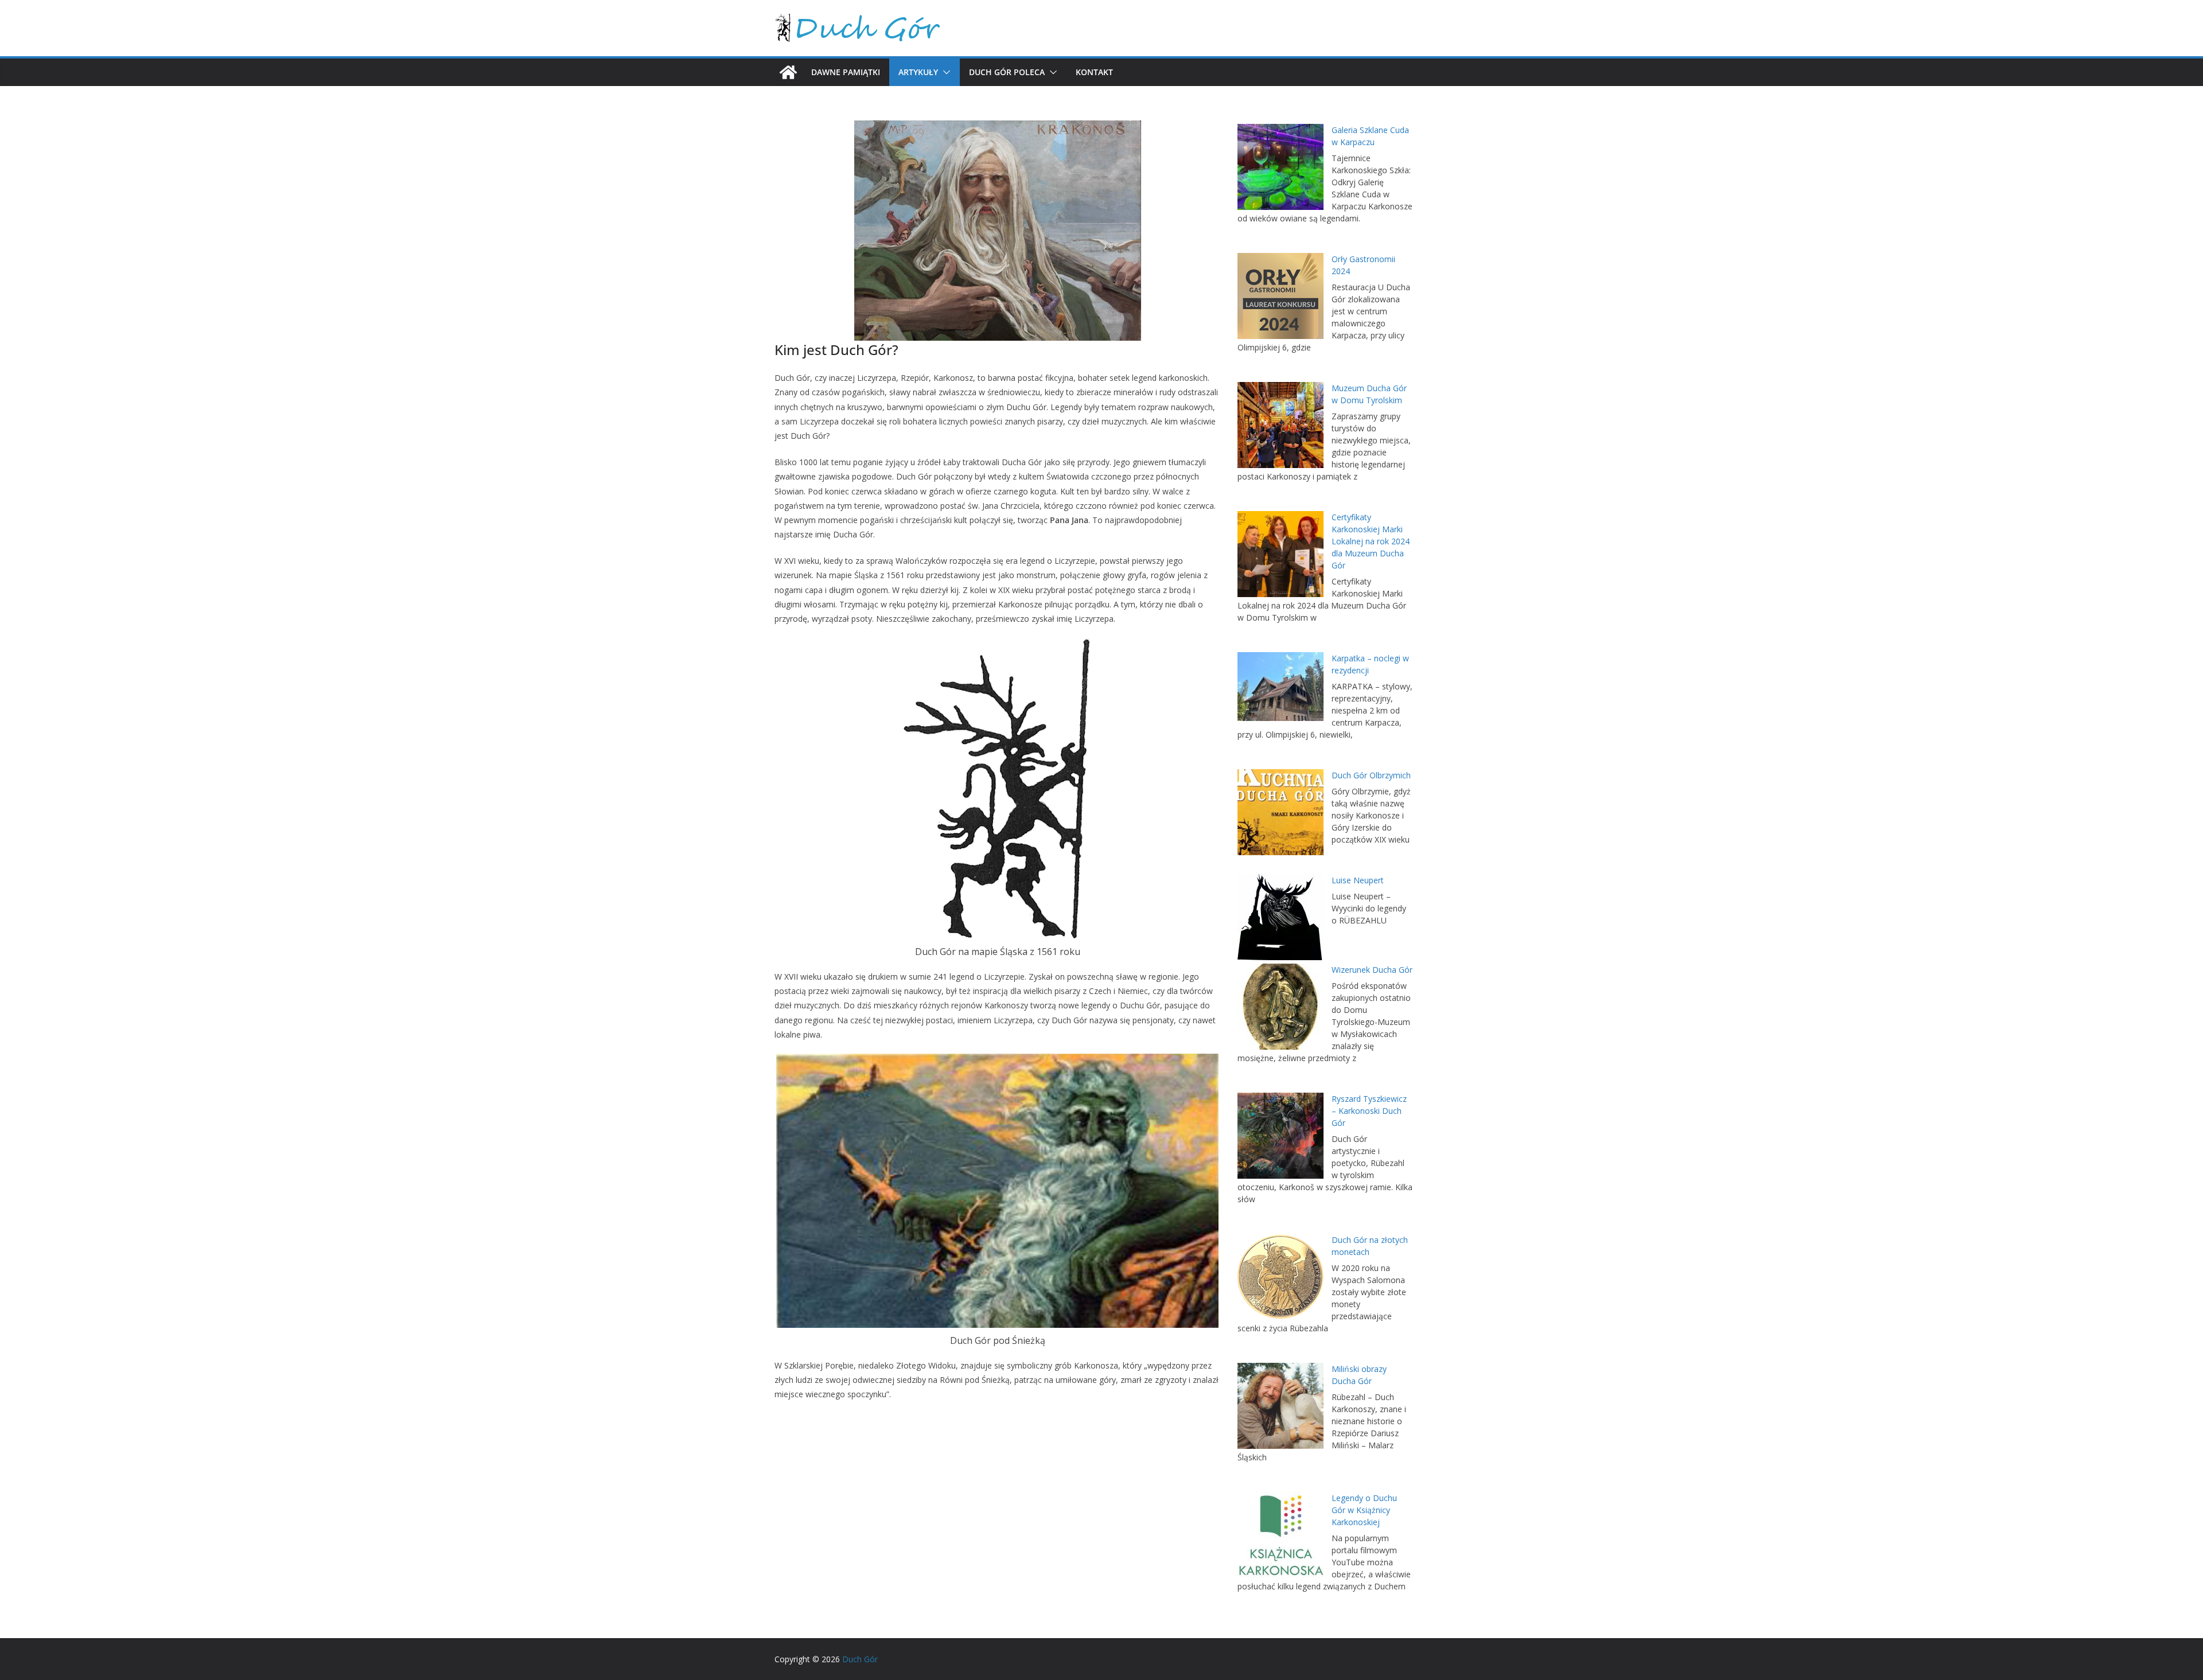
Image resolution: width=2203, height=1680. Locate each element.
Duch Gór (860, 1659)
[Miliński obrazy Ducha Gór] (1280, 1406)
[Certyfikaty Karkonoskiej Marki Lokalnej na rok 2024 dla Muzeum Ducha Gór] (1280, 554)
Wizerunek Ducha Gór (1372, 970)
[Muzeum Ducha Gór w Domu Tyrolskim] (1280, 425)
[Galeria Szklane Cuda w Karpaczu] (1280, 167)
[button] (944, 72)
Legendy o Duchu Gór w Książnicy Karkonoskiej (1364, 1510)
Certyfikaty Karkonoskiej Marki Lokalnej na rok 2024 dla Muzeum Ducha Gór (1371, 541)
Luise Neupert (1358, 880)
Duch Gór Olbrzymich (1371, 775)
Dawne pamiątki (846, 72)
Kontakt (1094, 72)
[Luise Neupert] (1280, 917)
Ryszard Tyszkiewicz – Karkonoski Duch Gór (1369, 1111)
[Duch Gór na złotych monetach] (1280, 1277)
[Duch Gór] (788, 72)
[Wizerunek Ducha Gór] (1280, 1007)
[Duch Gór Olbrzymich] (1280, 812)
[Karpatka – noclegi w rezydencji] (1280, 687)
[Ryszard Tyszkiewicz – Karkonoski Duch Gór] (1280, 1136)
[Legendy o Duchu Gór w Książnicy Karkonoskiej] (1280, 1535)
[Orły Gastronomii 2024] (1280, 296)
